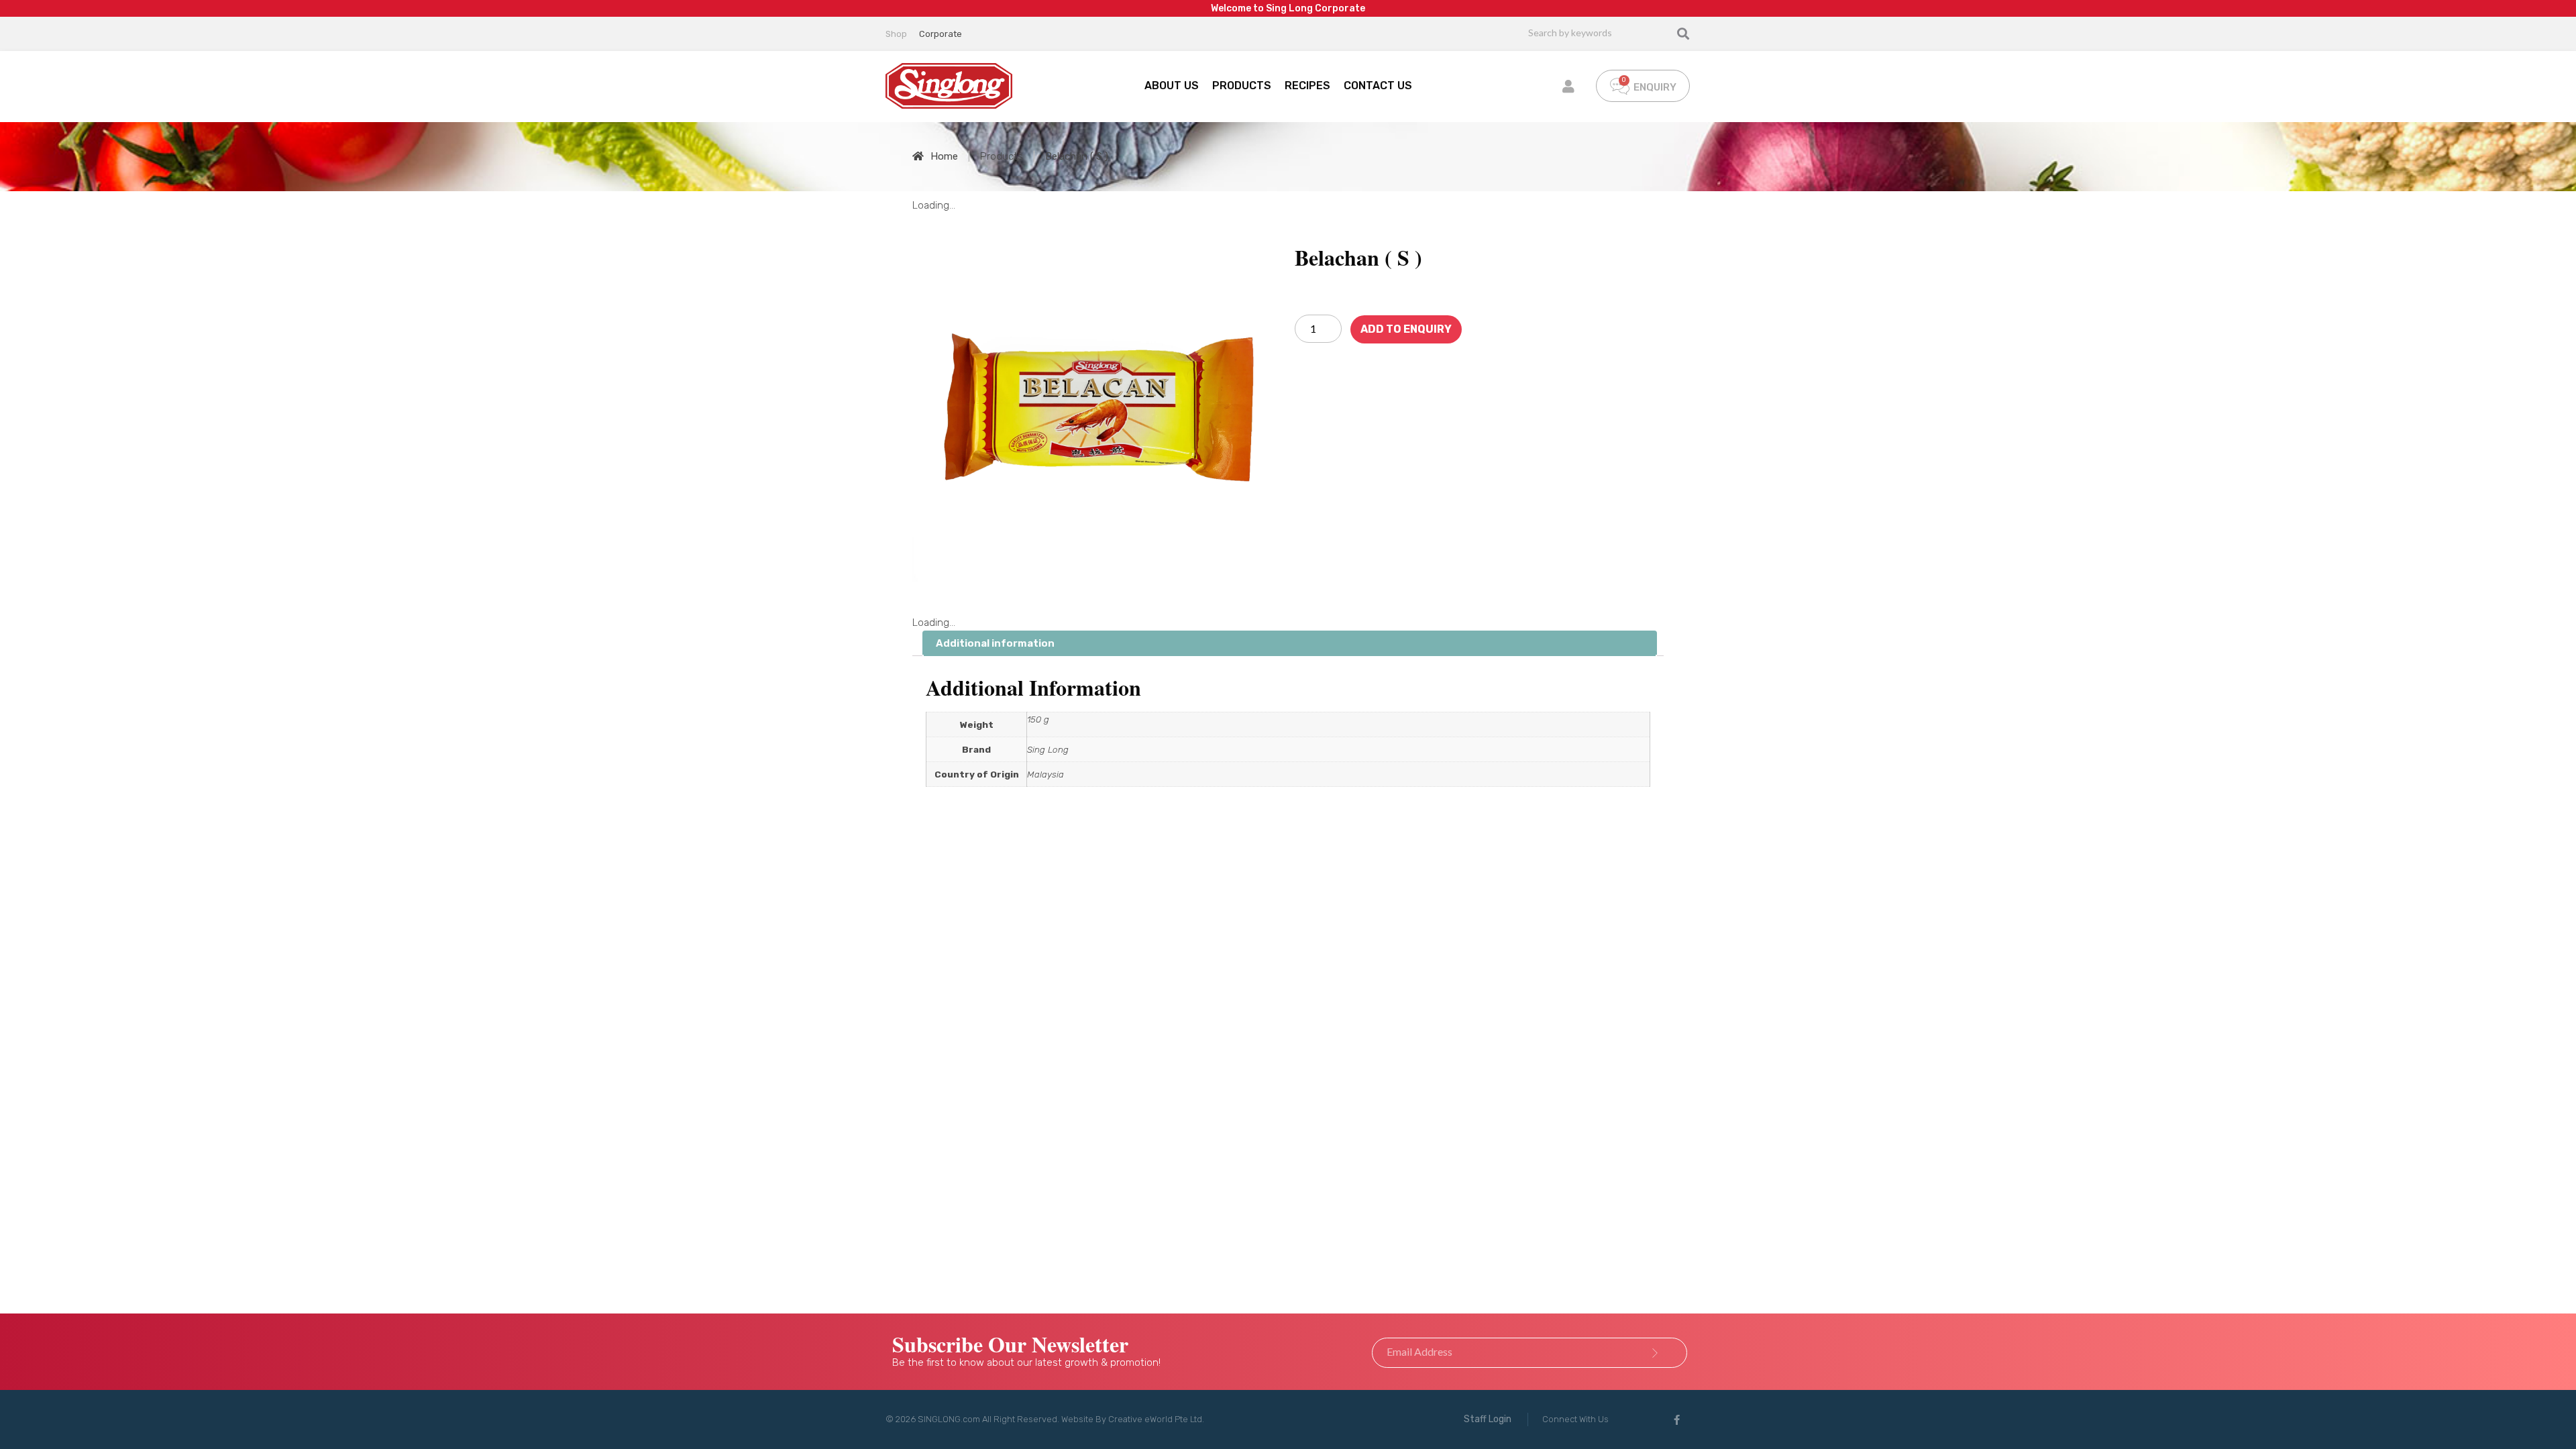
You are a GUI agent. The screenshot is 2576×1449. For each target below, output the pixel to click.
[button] (1488, 1419)
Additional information (995, 643)
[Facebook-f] (1677, 1419)
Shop (896, 34)
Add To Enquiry (1406, 329)
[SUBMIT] (1655, 1353)
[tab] (1290, 644)
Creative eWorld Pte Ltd (1155, 1419)
